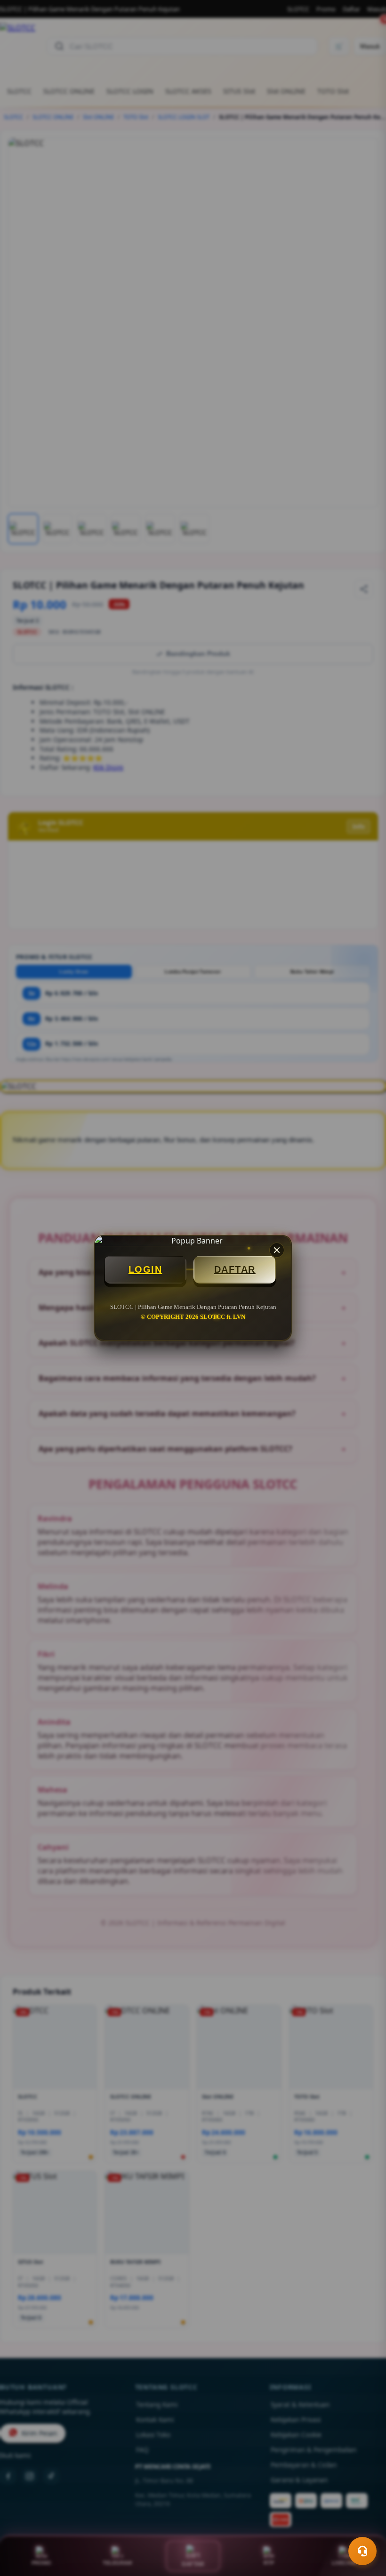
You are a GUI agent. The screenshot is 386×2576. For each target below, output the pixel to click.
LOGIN (145, 1269)
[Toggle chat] (362, 2551)
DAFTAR (235, 1269)
